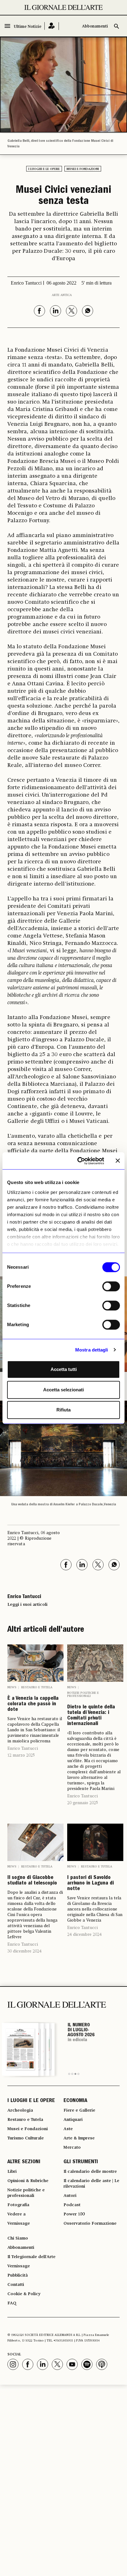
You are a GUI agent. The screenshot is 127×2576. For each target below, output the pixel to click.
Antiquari (73, 2120)
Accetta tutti (64, 1369)
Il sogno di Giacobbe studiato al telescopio (32, 1881)
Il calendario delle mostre (90, 2172)
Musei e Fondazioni (83, 169)
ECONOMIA (75, 2101)
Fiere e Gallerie (79, 2110)
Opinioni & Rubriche (28, 2181)
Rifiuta (63, 1410)
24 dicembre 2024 (84, 1935)
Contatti (16, 2285)
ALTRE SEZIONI (24, 2162)
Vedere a (16, 2214)
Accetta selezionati (63, 1390)
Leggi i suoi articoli (27, 1605)
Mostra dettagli (92, 1350)
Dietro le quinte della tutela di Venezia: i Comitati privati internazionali (91, 1716)
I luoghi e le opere (44, 169)
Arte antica (62, 295)
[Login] (52, 26)
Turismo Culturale (26, 2138)
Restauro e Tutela (37, 1687)
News (12, 1687)
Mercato (72, 2147)
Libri (12, 2172)
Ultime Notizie (28, 27)
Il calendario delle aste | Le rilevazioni (91, 2184)
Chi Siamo (18, 2238)
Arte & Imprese (79, 2138)
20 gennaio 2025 (83, 1803)
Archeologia (20, 2110)
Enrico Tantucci (23, 1749)
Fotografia (18, 2205)
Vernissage (19, 2223)
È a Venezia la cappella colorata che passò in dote (33, 1704)
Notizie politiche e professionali (83, 1694)
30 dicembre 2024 (25, 1951)
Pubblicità (18, 2275)
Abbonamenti (95, 26)
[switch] (111, 1286)
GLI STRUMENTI (81, 2162)
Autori (70, 2196)
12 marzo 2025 (21, 1755)
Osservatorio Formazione (90, 2223)
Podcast (72, 2205)
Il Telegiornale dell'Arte (31, 2257)
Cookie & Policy (24, 2294)
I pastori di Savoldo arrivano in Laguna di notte (90, 1884)
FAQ (12, 2303)
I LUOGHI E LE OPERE (31, 2101)
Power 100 (74, 2214)
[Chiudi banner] (118, 1161)
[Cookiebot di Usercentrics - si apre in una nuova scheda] (79, 1161)
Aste (68, 2129)
